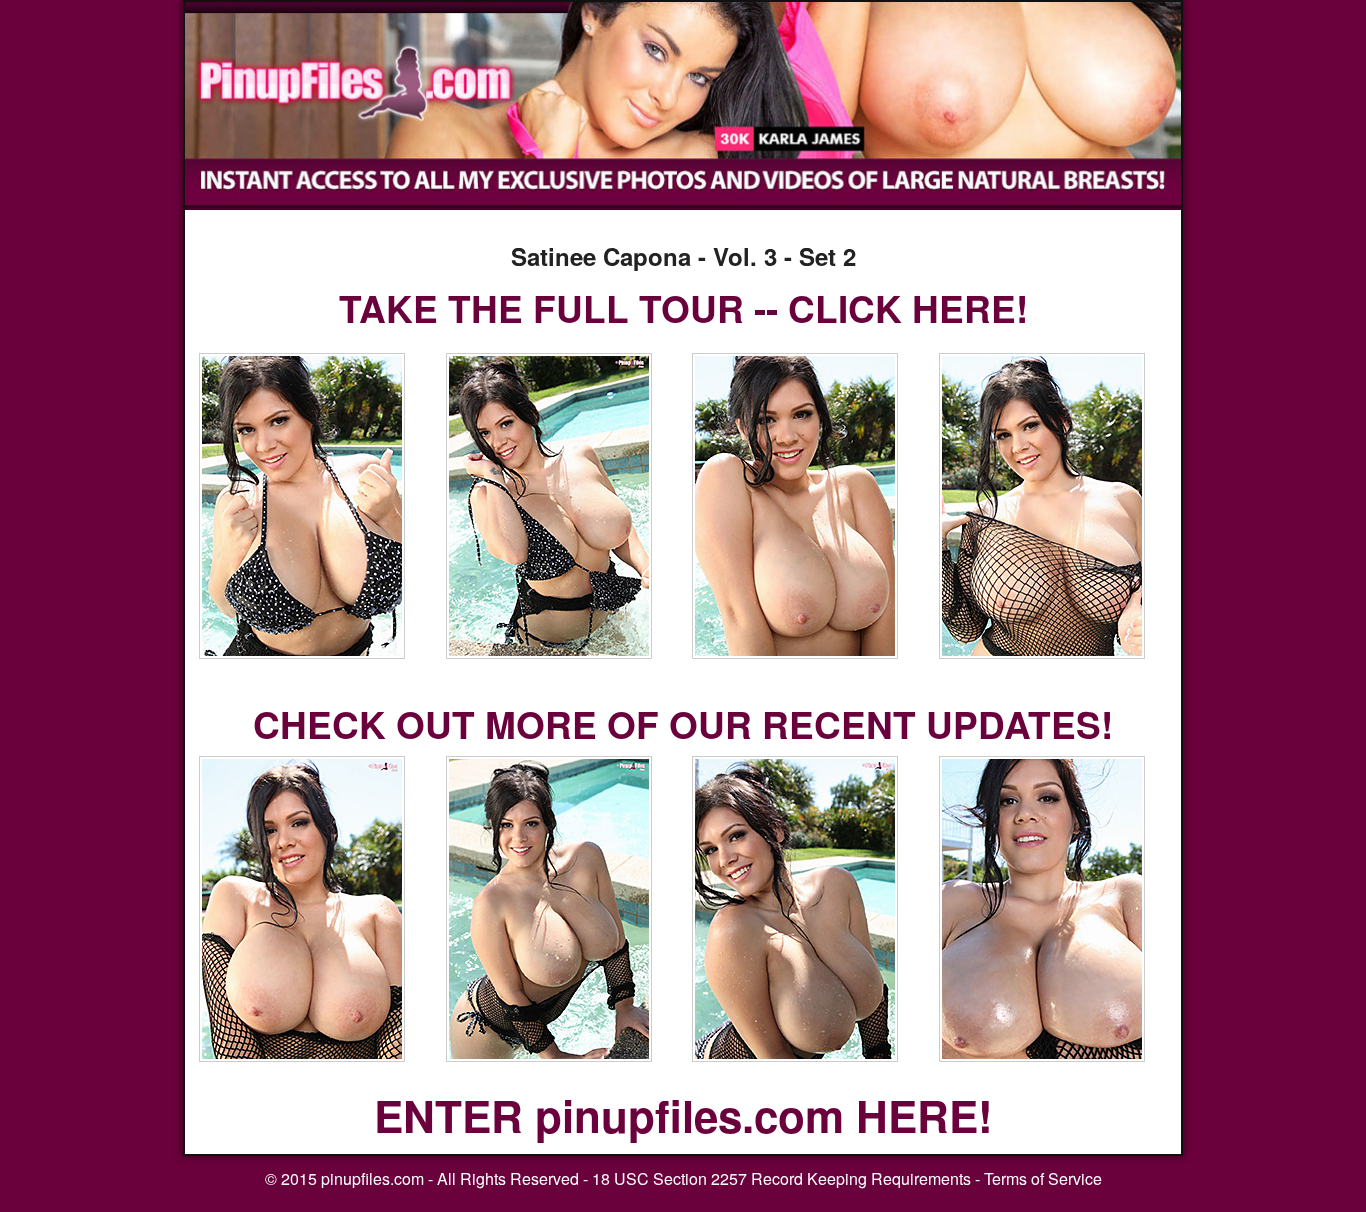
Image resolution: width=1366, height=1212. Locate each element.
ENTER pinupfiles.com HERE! (683, 1115)
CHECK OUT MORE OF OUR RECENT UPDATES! (683, 723)
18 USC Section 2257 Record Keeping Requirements (781, 1178)
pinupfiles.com (372, 1178)
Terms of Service (1043, 1178)
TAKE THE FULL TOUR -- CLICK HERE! (683, 307)
